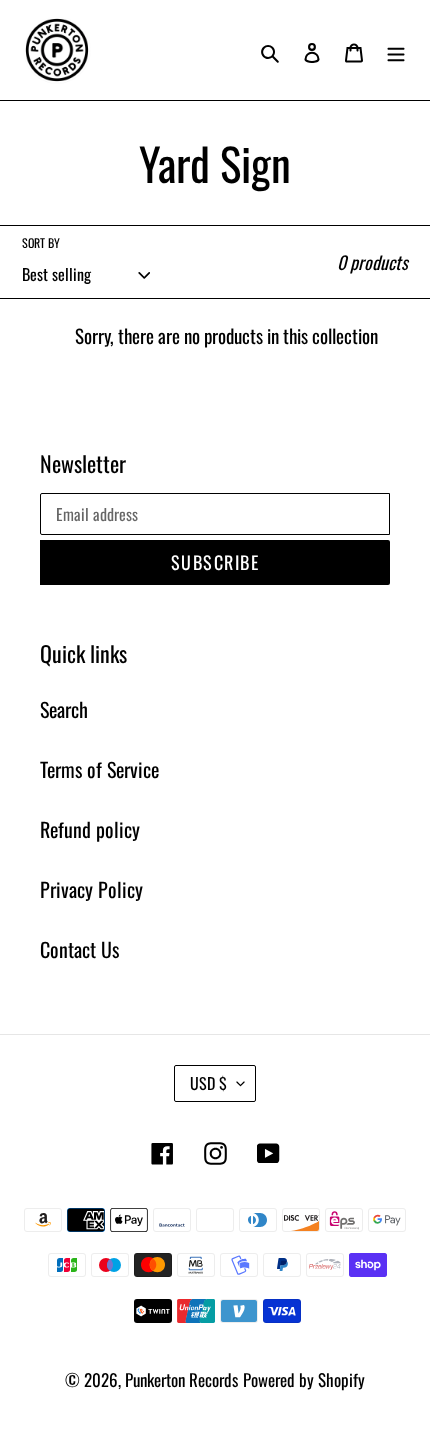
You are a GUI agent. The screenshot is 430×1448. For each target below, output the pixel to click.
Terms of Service (99, 769)
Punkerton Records (181, 1379)
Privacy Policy (91, 889)
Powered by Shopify (304, 1379)
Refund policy (90, 829)
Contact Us (79, 949)
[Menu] (396, 50)
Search (64, 709)
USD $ (208, 1083)
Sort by (41, 242)
